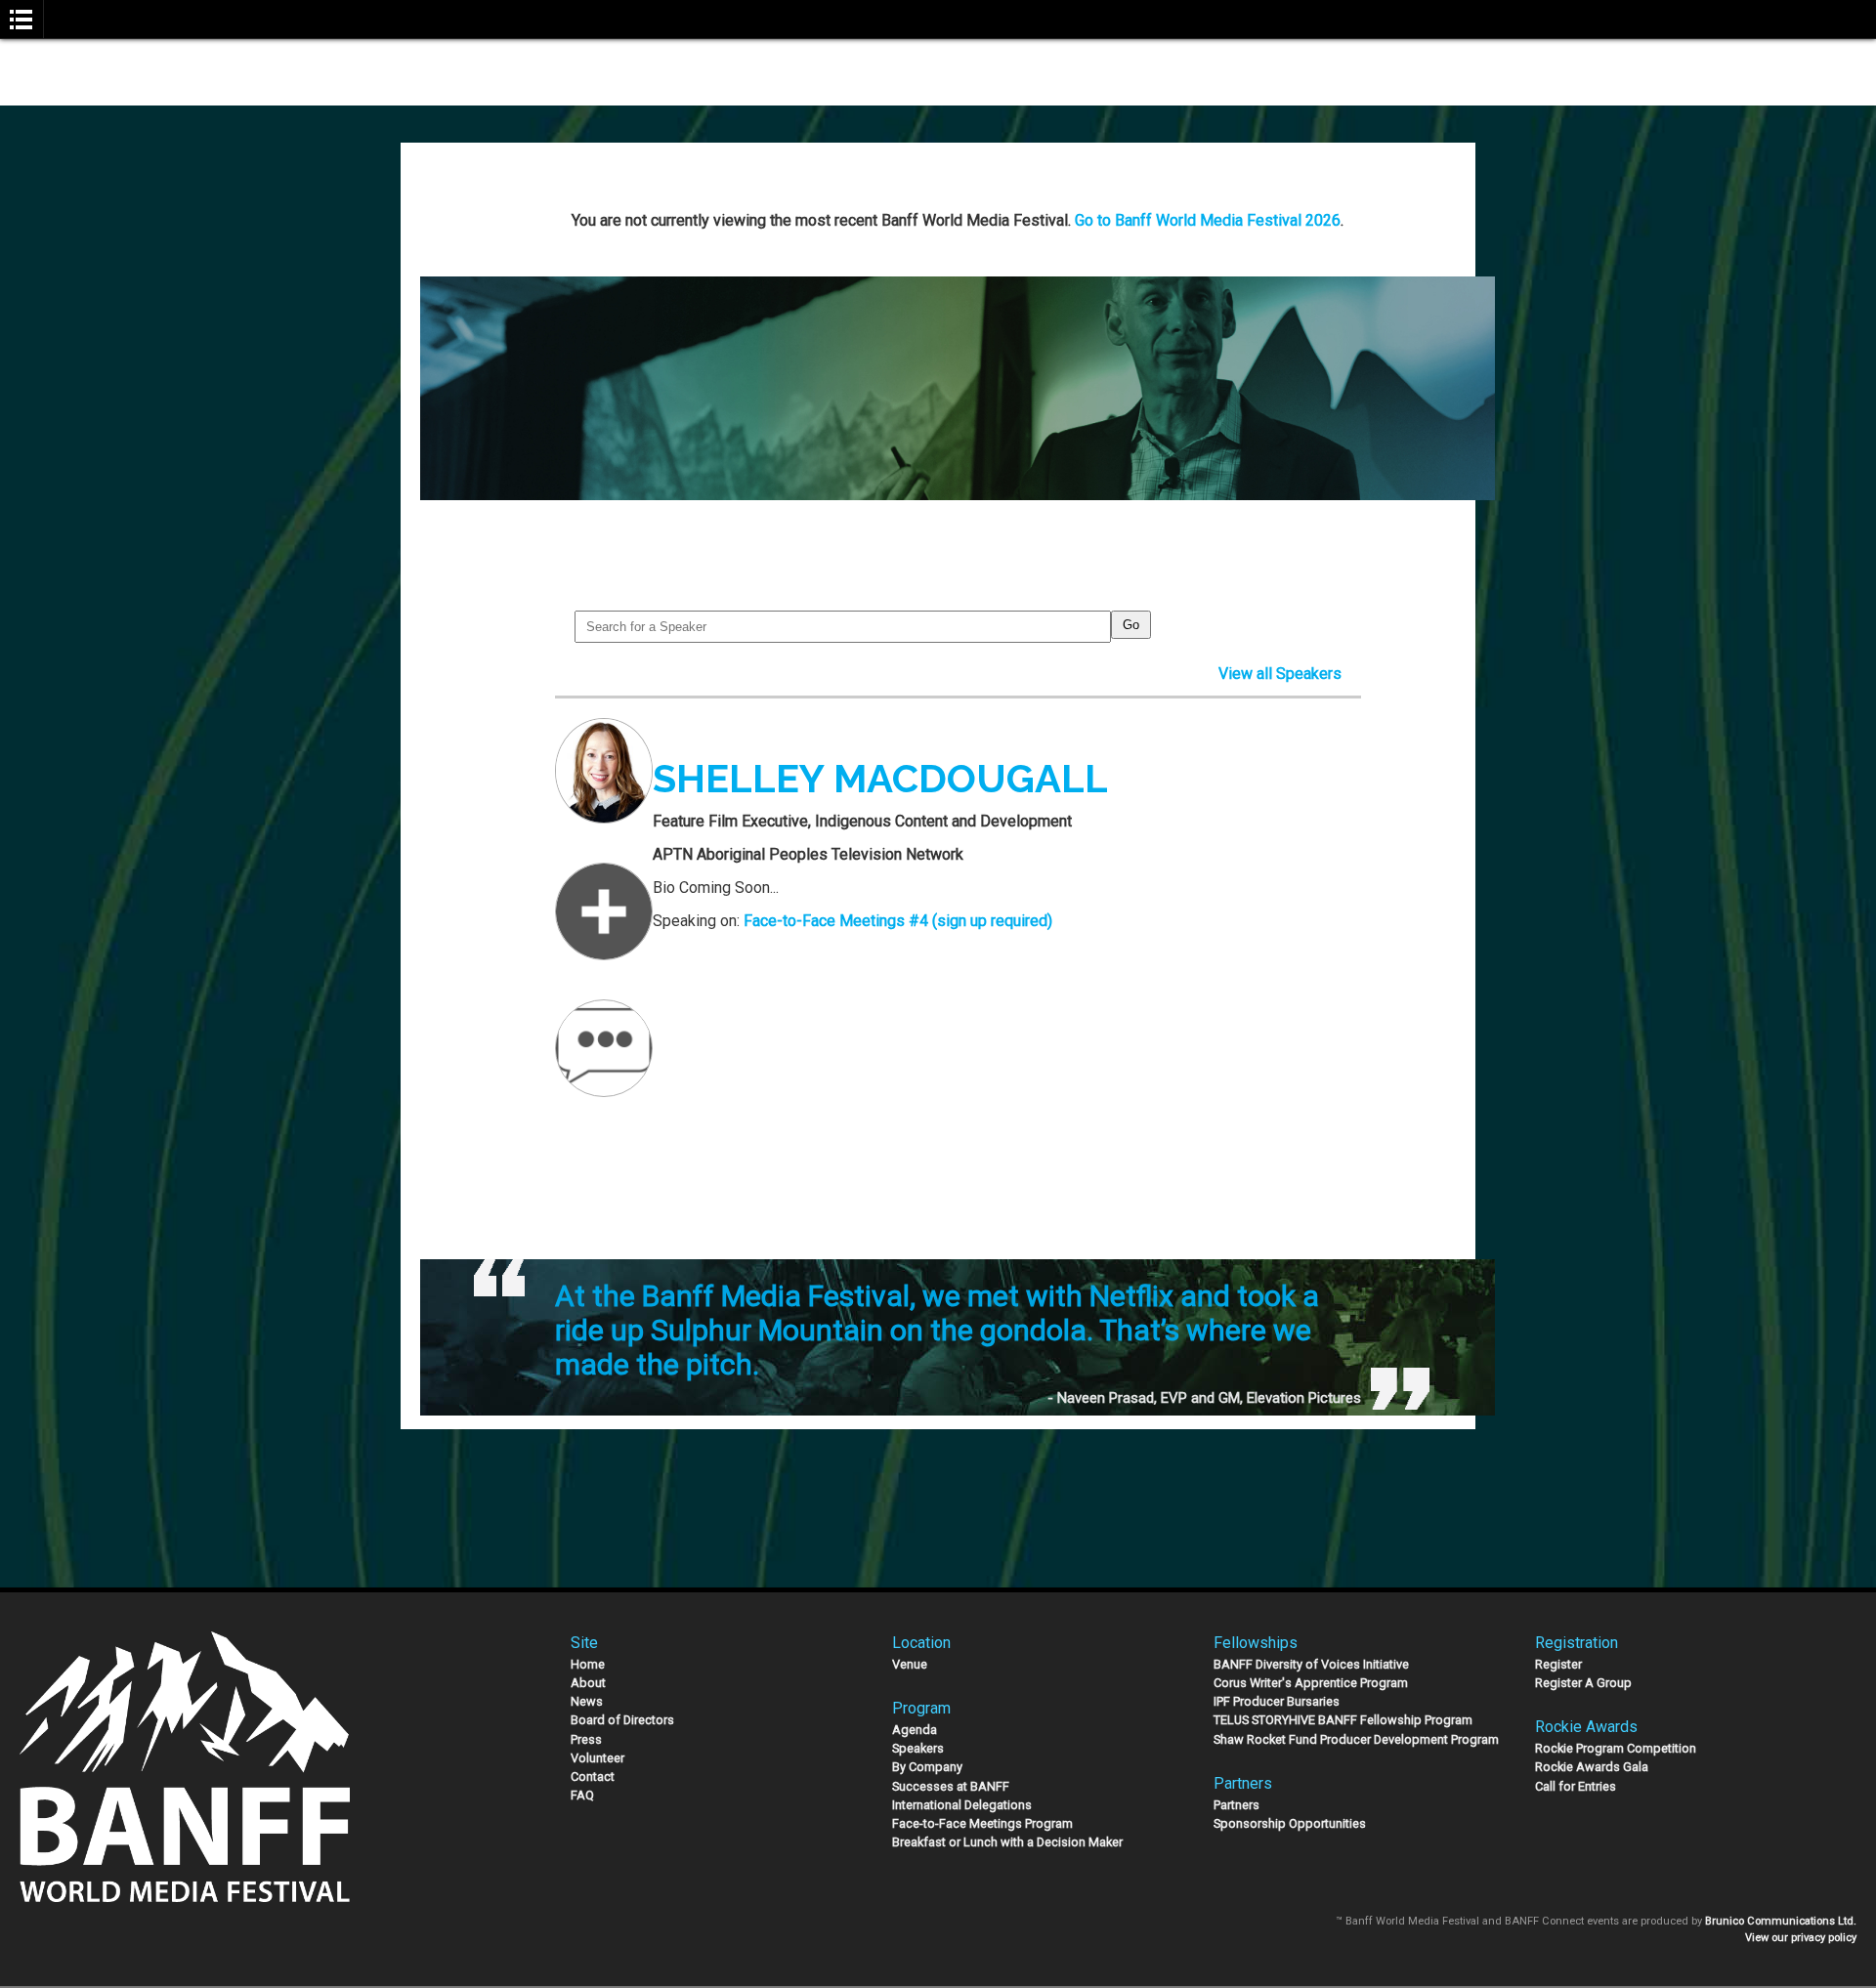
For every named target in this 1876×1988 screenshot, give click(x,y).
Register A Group (1583, 1683)
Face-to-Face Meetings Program (982, 1823)
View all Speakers (1280, 674)
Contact (593, 1777)
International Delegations (962, 1805)
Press (586, 1739)
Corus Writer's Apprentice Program (1311, 1683)
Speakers (918, 1748)
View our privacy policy (1801, 1938)
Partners (1236, 1805)
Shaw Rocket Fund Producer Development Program (1356, 1739)
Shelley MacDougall (880, 778)
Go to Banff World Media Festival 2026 (1208, 220)
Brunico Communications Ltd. (1781, 1921)
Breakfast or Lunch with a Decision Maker (1007, 1842)
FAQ (582, 1795)
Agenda (915, 1730)
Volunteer (597, 1758)
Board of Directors (622, 1720)
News (587, 1701)
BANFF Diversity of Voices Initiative (1311, 1664)
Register (1558, 1664)
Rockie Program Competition (1616, 1748)
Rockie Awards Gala (1592, 1767)
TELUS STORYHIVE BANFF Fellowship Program (1343, 1720)
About (588, 1683)
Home (588, 1664)
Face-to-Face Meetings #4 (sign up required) (898, 921)
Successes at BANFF (951, 1786)
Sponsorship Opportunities (1290, 1823)
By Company (927, 1767)
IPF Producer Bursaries (1277, 1701)
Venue (910, 1664)
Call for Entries (1576, 1786)
